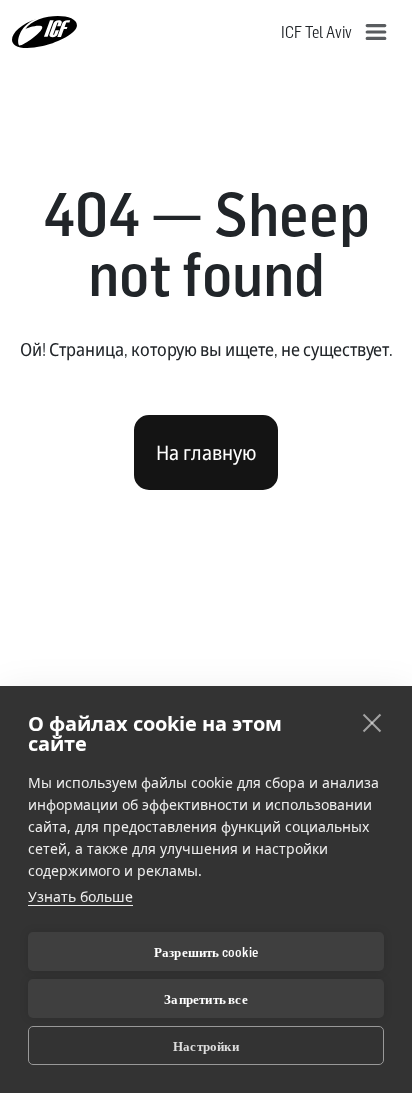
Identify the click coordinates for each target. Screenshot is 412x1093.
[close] (372, 722)
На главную (206, 453)
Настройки (206, 1046)
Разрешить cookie (206, 952)
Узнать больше (80, 896)
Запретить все (206, 999)
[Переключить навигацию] (376, 32)
